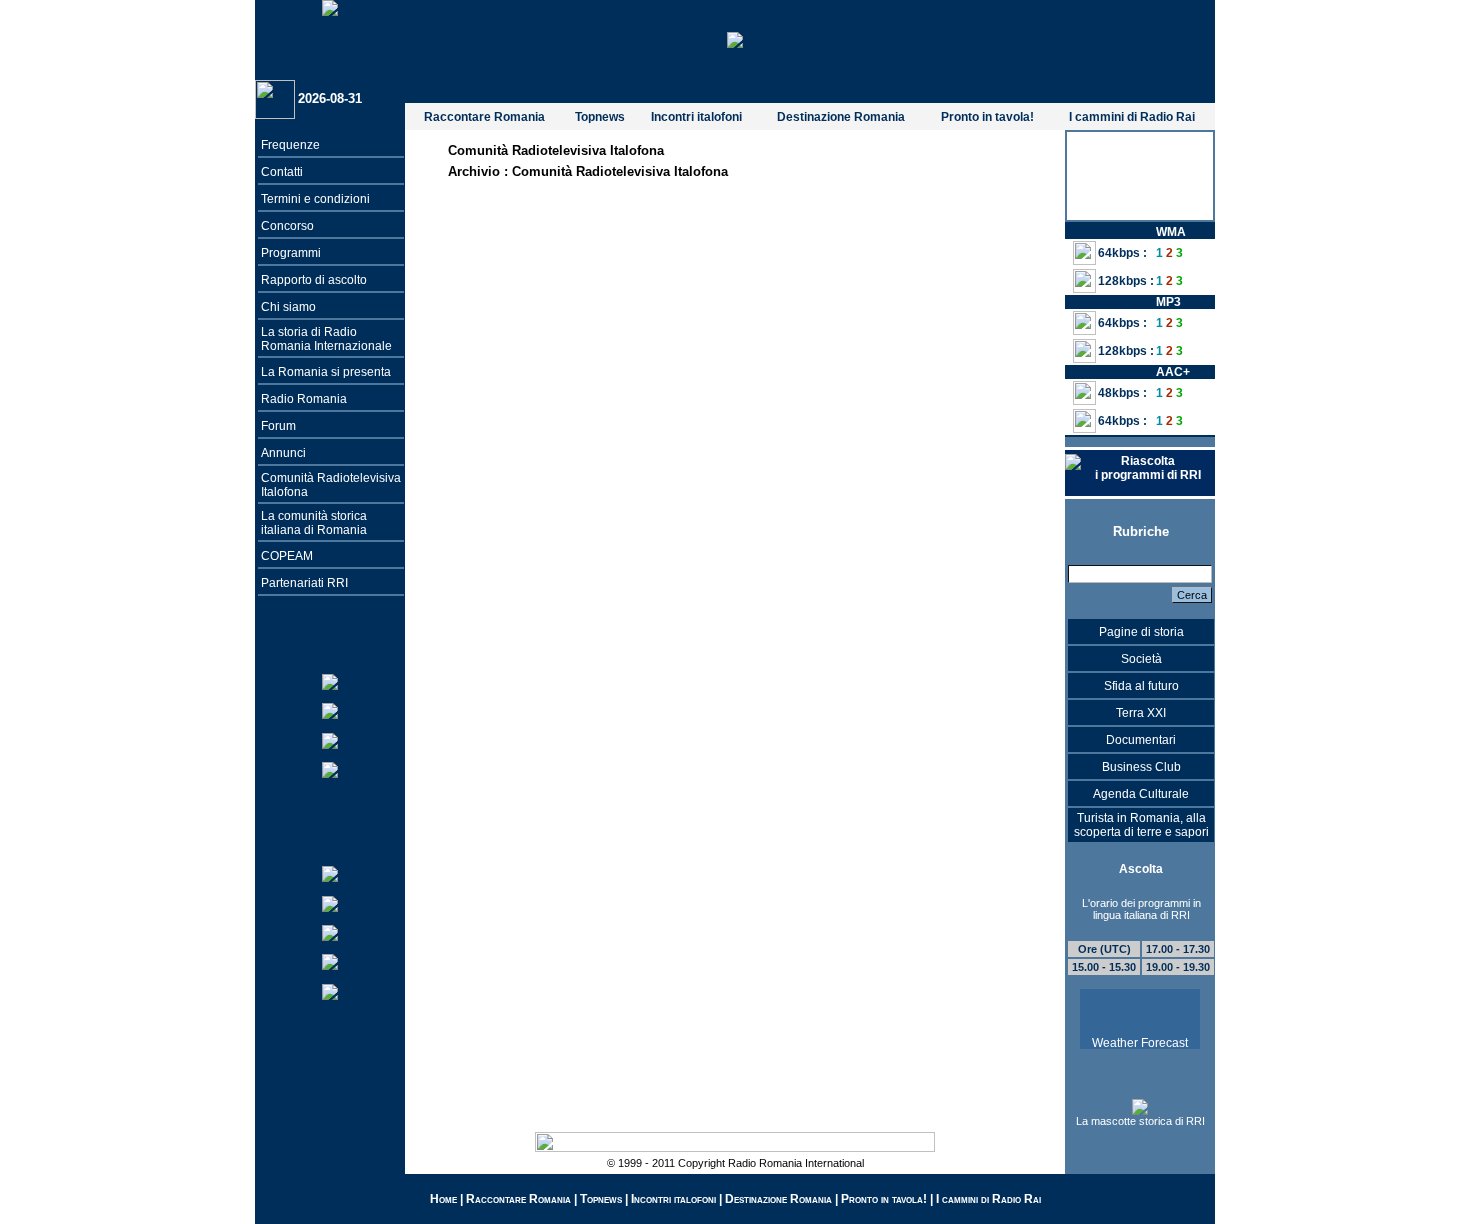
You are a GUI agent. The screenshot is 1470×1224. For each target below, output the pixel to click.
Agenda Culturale (1141, 794)
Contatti (282, 172)
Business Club (1141, 767)
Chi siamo (288, 307)
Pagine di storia (1141, 632)
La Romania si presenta (326, 372)
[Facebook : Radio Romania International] (330, 710)
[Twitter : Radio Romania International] (330, 681)
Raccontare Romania (484, 117)
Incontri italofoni (696, 117)
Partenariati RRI (304, 583)
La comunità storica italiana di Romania (314, 523)
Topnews (600, 117)
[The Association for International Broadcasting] (330, 931)
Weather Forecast (1140, 1043)
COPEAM (287, 556)
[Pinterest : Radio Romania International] (330, 768)
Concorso (287, 226)
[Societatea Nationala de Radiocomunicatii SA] (330, 902)
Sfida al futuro (1141, 686)
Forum (278, 426)
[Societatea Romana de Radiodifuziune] (330, 873)
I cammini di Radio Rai (1132, 117)
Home (443, 1199)
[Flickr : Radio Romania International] (330, 739)
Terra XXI (1141, 713)
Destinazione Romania (841, 117)
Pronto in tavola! (987, 117)
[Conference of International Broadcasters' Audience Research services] (330, 961)
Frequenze (290, 145)
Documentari (1141, 740)
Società (1141, 659)
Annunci (283, 453)
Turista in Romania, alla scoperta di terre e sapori (1141, 825)
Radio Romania (304, 399)
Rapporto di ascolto (314, 280)
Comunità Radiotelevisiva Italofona (620, 171)
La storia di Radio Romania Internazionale (326, 339)
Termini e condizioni (315, 199)
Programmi (291, 253)
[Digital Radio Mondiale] (330, 990)
